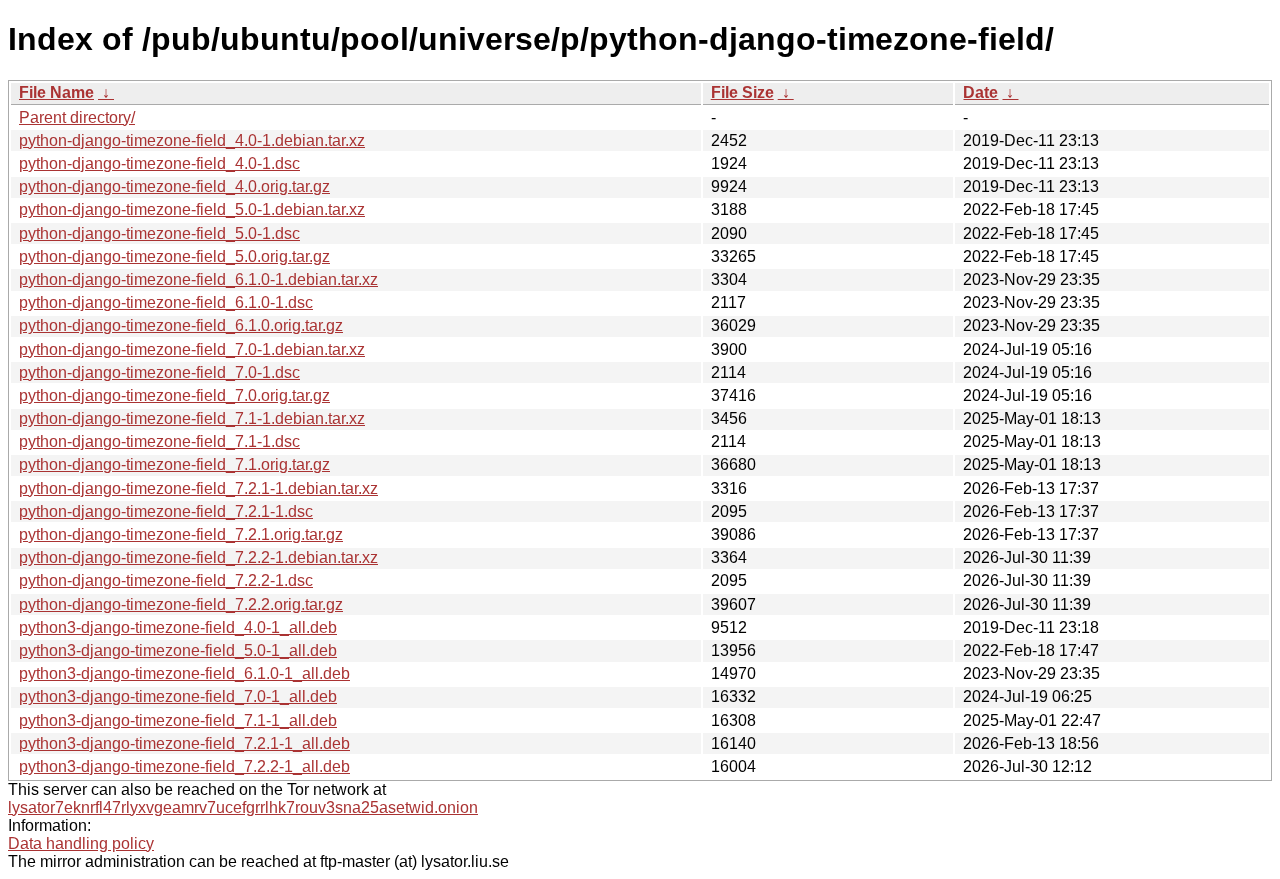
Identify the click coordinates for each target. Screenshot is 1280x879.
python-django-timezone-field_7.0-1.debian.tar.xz (192, 349)
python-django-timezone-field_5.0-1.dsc (159, 233)
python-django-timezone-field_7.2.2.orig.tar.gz (181, 604)
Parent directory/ (77, 117)
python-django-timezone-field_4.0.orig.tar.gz (174, 186)
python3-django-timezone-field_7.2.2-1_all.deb (184, 766)
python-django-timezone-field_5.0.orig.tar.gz (174, 256)
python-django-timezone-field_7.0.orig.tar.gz (174, 395)
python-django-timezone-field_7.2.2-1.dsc (166, 580)
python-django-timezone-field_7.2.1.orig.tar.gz (181, 534)
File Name (56, 92)
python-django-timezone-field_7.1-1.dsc (159, 441)
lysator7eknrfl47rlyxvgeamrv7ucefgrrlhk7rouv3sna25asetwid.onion (243, 807)
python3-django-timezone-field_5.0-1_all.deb (178, 650)
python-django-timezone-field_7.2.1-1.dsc (166, 511)
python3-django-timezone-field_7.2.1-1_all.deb (184, 743)
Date (980, 92)
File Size (742, 92)
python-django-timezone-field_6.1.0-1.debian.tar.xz (198, 279)
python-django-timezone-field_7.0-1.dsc (159, 372)
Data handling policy (81, 843)
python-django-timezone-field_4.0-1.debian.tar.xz (192, 140)
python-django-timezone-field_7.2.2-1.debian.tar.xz (198, 557)
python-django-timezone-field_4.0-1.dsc (159, 163)
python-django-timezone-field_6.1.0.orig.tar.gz (181, 325)
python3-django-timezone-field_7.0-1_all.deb (178, 696)
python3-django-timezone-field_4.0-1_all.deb (178, 627)
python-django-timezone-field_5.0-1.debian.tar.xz (192, 209)
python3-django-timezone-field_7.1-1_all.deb (178, 720)
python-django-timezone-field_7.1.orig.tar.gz (174, 464)
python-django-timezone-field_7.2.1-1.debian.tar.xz (198, 488)
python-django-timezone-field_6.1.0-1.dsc (166, 302)
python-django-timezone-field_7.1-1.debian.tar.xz (192, 418)
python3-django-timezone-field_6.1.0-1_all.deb (184, 673)
